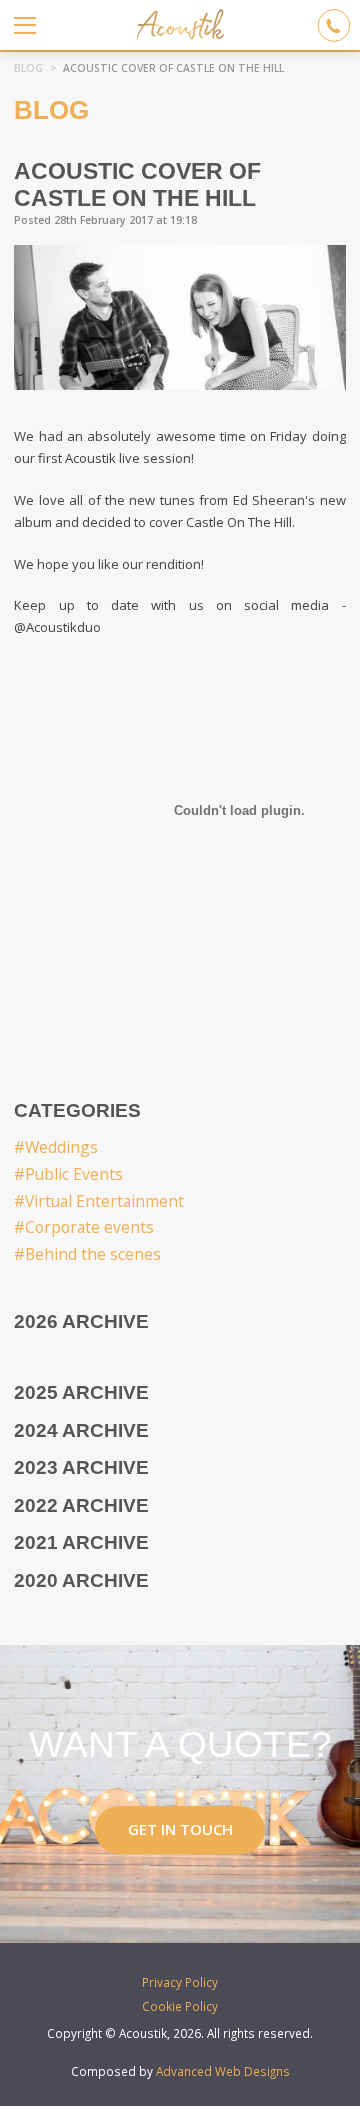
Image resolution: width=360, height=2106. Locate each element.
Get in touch (180, 1829)
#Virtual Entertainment (99, 1201)
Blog (28, 68)
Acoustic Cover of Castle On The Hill (173, 68)
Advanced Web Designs (223, 2071)
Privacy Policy (180, 1982)
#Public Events (68, 1174)
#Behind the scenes (87, 1254)
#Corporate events (84, 1227)
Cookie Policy (180, 2006)
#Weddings (56, 1147)
